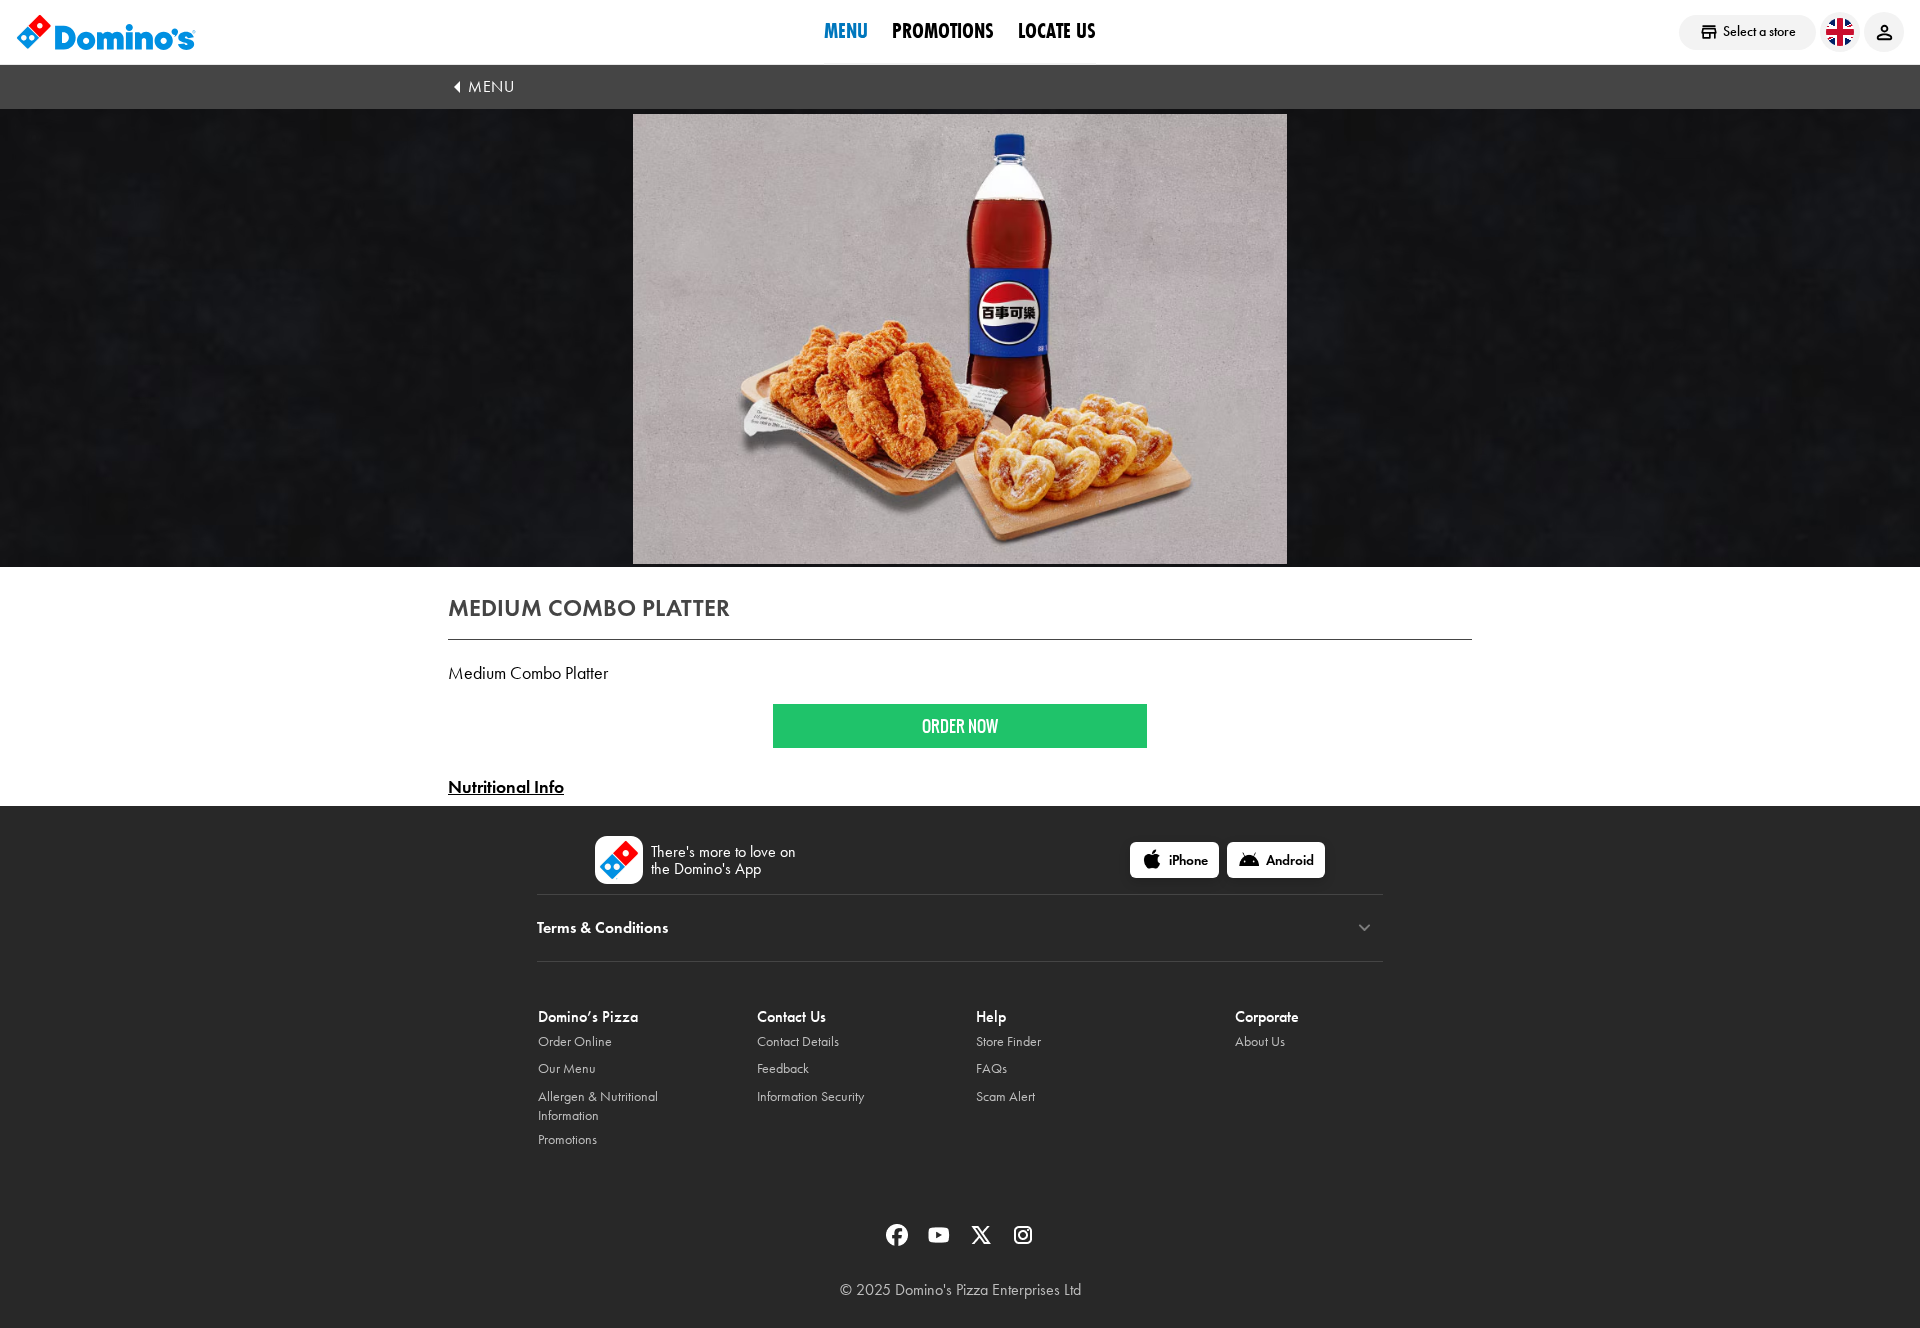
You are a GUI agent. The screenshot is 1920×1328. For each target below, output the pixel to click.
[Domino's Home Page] (106, 32)
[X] (983, 1241)
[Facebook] (899, 1241)
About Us (1260, 1041)
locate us (1057, 31)
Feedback (783, 1068)
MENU (491, 86)
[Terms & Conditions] (1364, 928)
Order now (960, 726)
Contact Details (798, 1041)
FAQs (991, 1068)
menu (846, 31)
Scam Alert (1005, 1096)
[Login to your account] (1884, 32)
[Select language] (1840, 32)
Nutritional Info (506, 787)
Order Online (575, 1041)
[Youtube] (941, 1241)
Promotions (943, 31)
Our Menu (567, 1068)
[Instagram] (1023, 1241)
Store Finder (1008, 1041)
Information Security (810, 1096)
